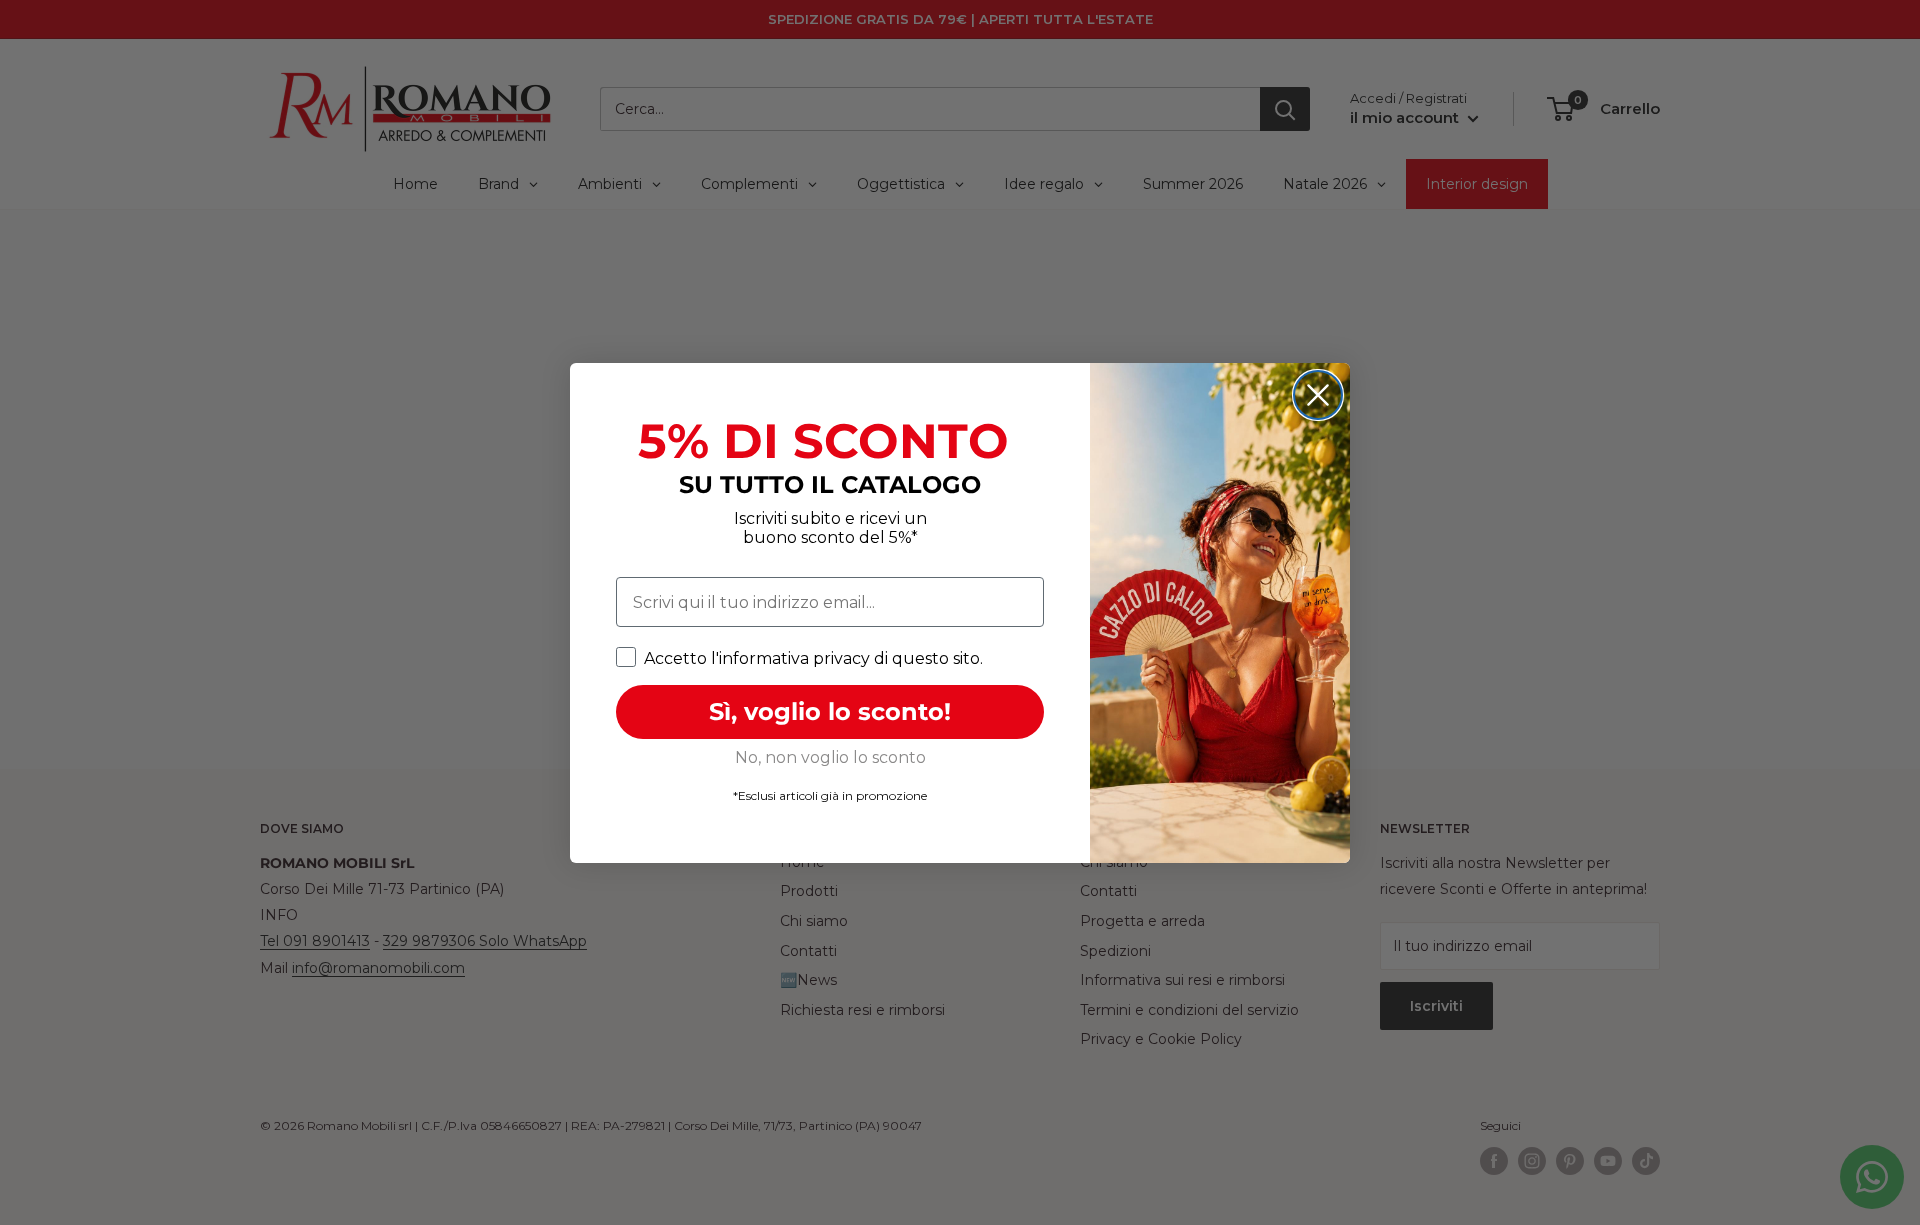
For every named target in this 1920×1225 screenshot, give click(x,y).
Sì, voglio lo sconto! (830, 711)
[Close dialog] (1318, 395)
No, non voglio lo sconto (830, 757)
